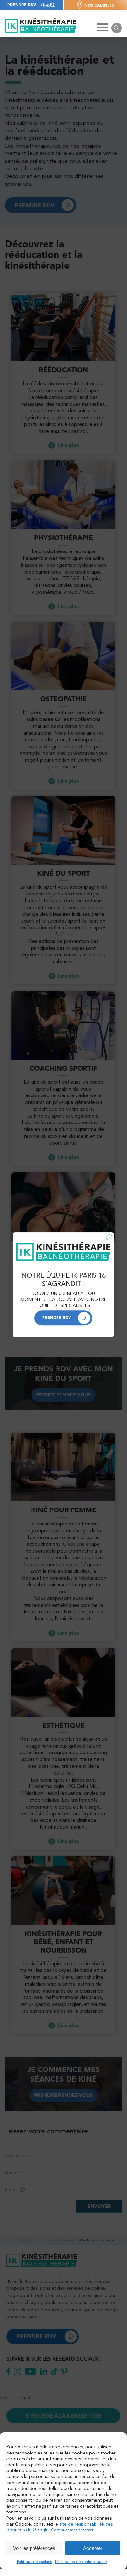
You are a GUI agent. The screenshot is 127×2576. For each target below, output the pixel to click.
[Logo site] (41, 26)
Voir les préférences (34, 2548)
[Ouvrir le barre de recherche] (117, 28)
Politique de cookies (34, 2562)
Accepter (93, 2548)
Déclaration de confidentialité (81, 2562)
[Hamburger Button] (102, 28)
